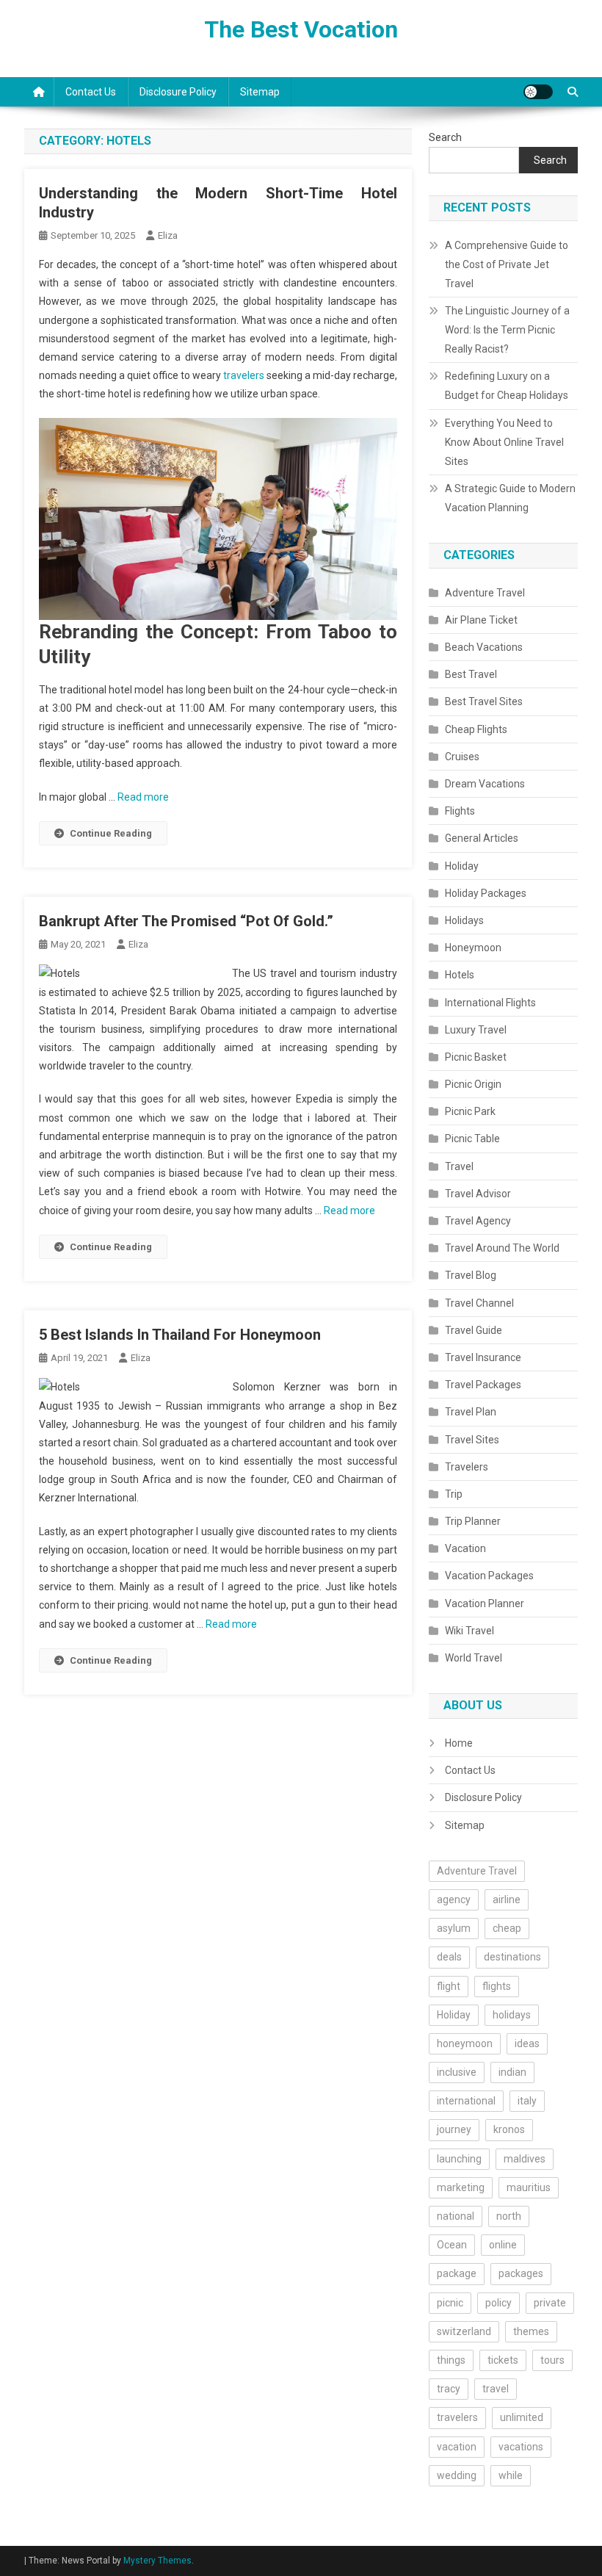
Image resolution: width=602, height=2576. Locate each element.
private (550, 2303)
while (511, 2475)
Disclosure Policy (178, 92)
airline (507, 1899)
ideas (527, 2043)
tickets (503, 2360)
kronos (509, 2129)
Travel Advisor (478, 1194)
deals (449, 1957)
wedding (457, 2475)
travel (496, 2389)
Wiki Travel (469, 1631)
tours (552, 2360)
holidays (512, 2015)
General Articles (482, 838)
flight (449, 1986)
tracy (449, 2389)
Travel (459, 1166)
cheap (507, 1928)
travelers (244, 375)
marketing (461, 2187)
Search (445, 137)
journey (454, 2129)
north (509, 2216)
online (503, 2245)
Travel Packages (483, 1385)
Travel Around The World (502, 1248)
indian (512, 2072)
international (466, 2101)
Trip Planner (473, 1521)
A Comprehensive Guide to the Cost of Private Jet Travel (507, 264)
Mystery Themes (157, 2561)
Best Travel (471, 674)
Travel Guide (474, 1330)
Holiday (462, 866)
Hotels (460, 975)
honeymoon (465, 2043)
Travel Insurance (483, 1357)
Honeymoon (473, 948)
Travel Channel (479, 1303)
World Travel (474, 1658)
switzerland (464, 2331)
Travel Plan (471, 1412)
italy (527, 2101)
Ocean (452, 2245)
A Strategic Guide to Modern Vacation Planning (510, 498)
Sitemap (260, 92)
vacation (457, 2447)
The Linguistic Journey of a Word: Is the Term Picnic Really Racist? (507, 330)
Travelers (467, 1467)
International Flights (490, 1003)
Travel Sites (472, 1440)
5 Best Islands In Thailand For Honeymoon (180, 1335)
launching (459, 2159)
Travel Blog (471, 1275)
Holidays (464, 920)
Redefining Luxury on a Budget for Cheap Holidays (507, 386)
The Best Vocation (301, 29)
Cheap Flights (476, 729)
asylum (454, 1928)
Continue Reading (111, 833)
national (456, 2216)
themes (531, 2331)
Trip (454, 1494)
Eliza (168, 235)
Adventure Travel (485, 593)
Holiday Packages (486, 893)
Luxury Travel (476, 1030)
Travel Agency (478, 1221)
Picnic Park (470, 1111)
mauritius (529, 2187)
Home (459, 1743)
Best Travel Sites (484, 701)
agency (454, 1899)
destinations (512, 1957)
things (451, 2360)
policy (498, 2303)
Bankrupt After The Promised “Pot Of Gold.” (186, 921)
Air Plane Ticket (481, 620)
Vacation (465, 1548)
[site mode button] (538, 92)
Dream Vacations (485, 784)
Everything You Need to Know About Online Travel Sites (504, 442)
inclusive (457, 2072)
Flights (460, 811)
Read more (143, 797)
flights (497, 1986)
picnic (450, 2303)
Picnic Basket (476, 1057)
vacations (521, 2447)
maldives (525, 2159)
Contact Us (91, 92)
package (457, 2273)
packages (521, 2273)
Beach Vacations (484, 647)
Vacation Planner (485, 1603)
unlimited (522, 2417)
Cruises (462, 757)
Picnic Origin (473, 1084)
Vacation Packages (489, 1576)
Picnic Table (472, 1139)
